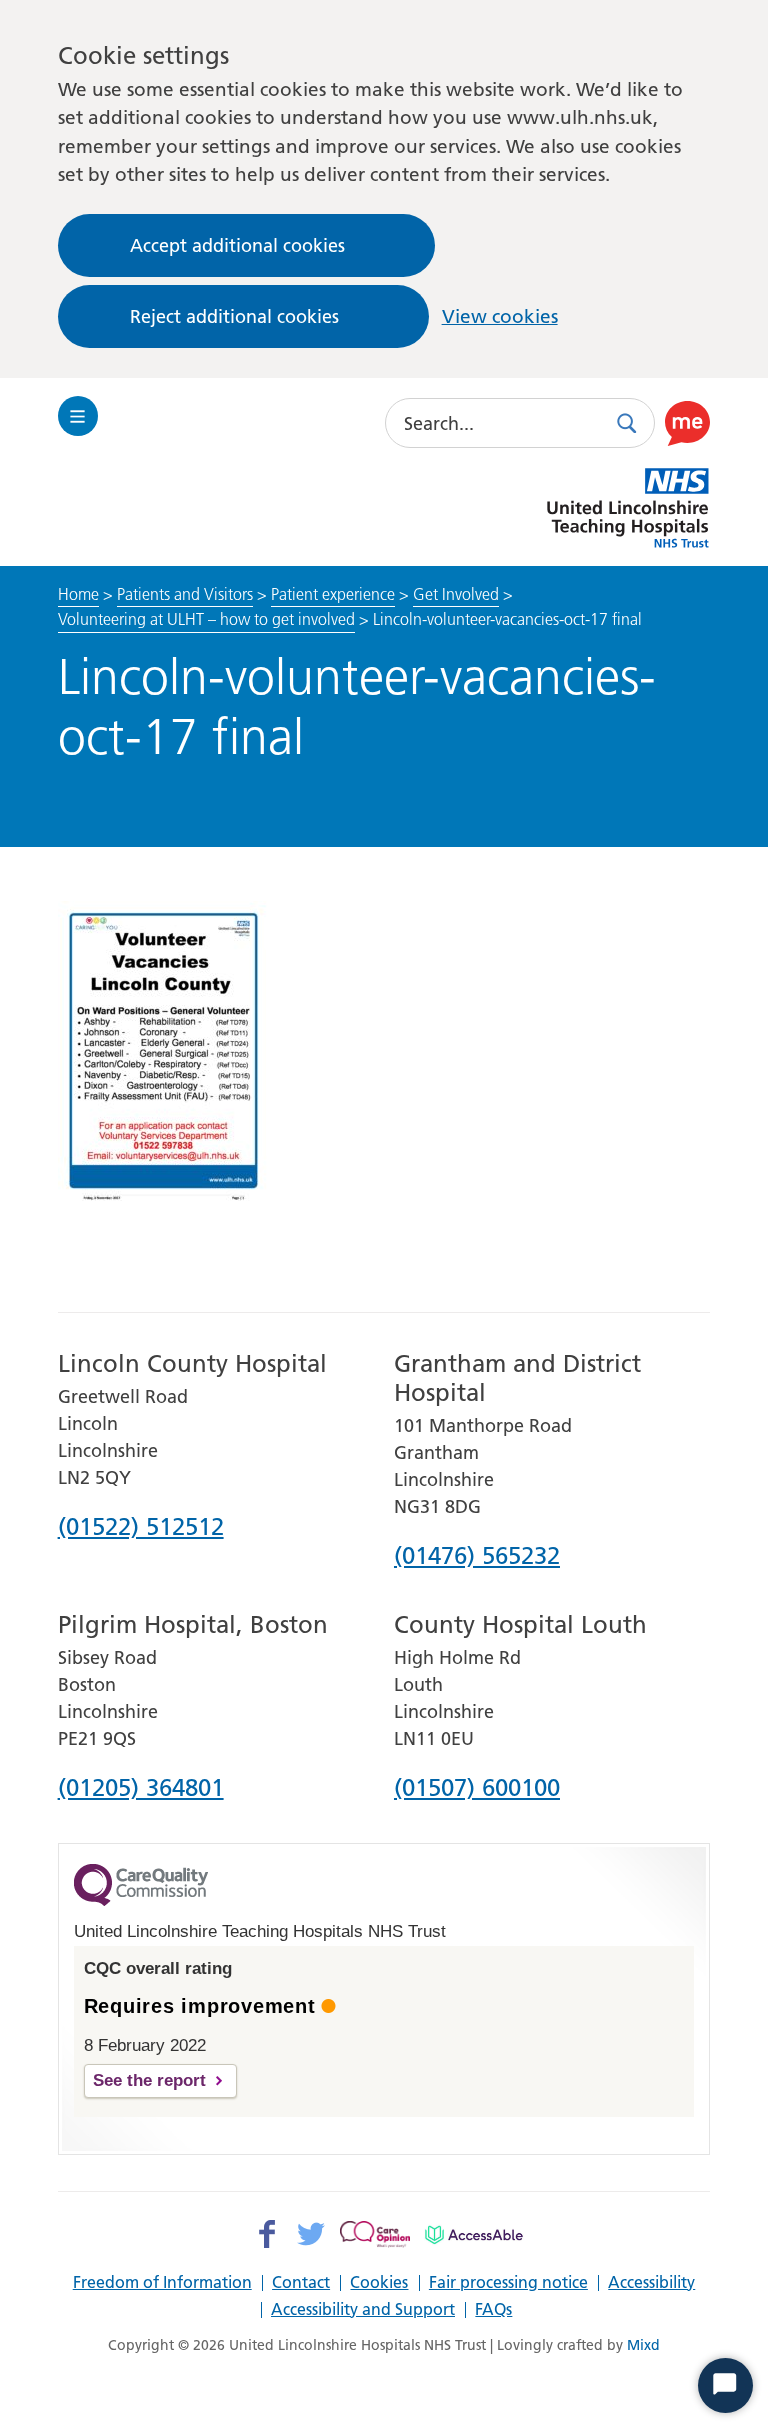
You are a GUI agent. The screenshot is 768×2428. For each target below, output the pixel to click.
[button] (687, 423)
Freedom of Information (162, 2283)
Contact (301, 2283)
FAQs (493, 2310)
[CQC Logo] (141, 1901)
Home (78, 594)
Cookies (379, 2283)
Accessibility (651, 2283)
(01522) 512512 (141, 1528)
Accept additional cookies (237, 245)
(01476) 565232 (477, 1557)
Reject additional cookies (234, 316)
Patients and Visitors (185, 594)
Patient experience (333, 594)
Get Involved (456, 594)
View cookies (500, 316)
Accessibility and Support (363, 2310)
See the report (149, 2080)
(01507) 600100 (477, 1789)
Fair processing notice (508, 2283)
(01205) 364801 (141, 1789)
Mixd (643, 2345)
